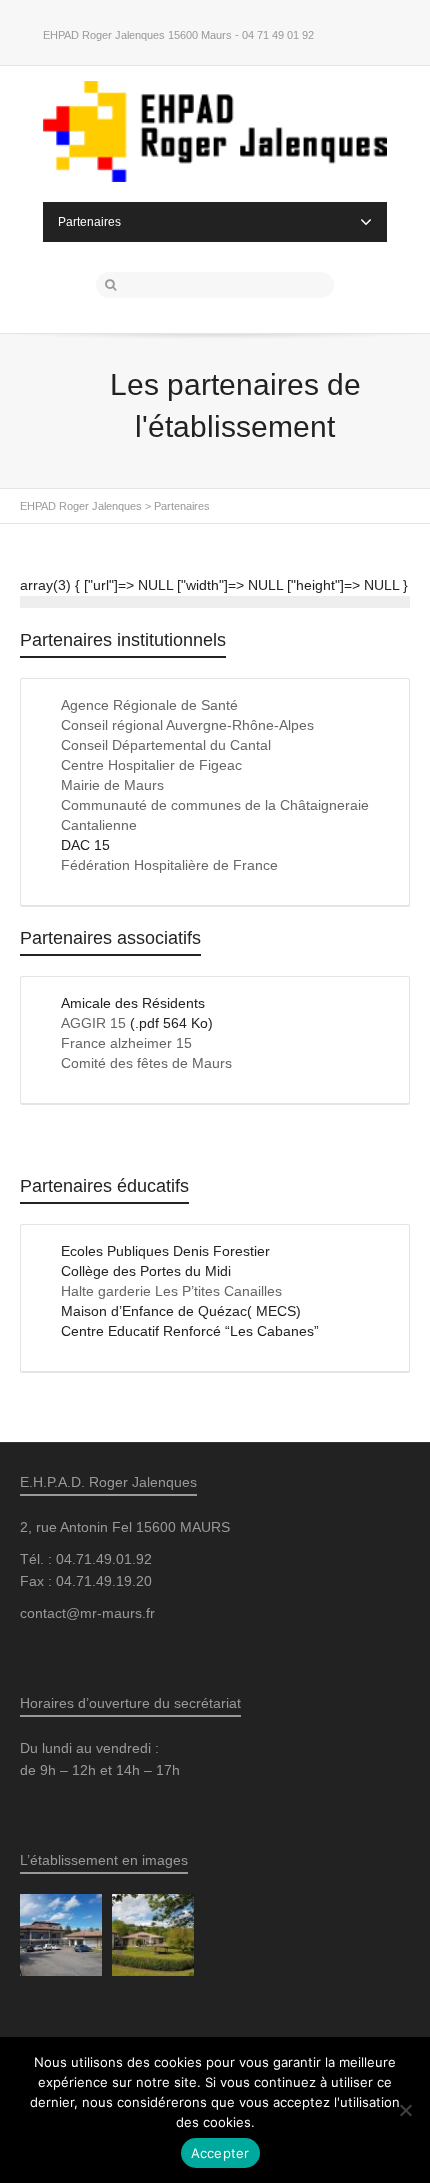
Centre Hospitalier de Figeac (151, 765)
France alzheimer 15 (126, 1043)
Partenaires (89, 222)
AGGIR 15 (93, 1023)
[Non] (405, 2110)
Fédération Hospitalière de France (169, 865)
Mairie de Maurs (112, 785)
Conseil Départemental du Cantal (166, 745)
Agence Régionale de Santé (149, 705)
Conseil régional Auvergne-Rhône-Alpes (187, 725)
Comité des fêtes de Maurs (146, 1063)
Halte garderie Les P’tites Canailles (171, 1291)
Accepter (220, 2153)
